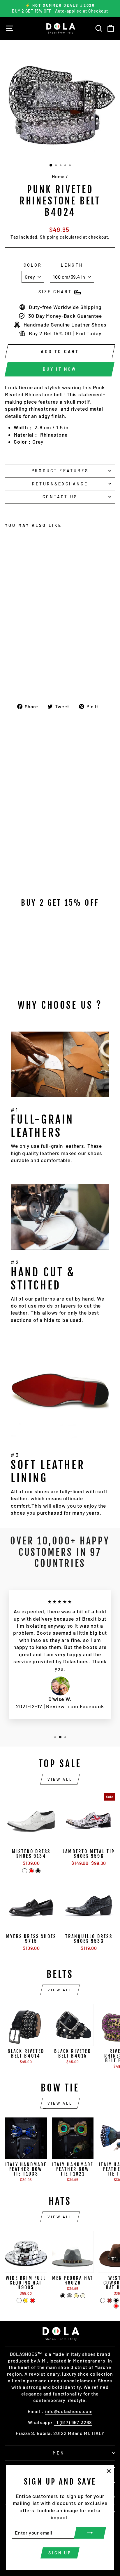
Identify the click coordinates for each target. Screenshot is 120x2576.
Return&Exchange (60, 484)
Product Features (60, 471)
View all (60, 1779)
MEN (59, 2453)
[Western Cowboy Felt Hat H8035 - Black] (116, 2300)
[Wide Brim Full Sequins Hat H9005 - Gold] (26, 2300)
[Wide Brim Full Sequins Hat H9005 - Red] (32, 2300)
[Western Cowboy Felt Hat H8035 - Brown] (109, 2300)
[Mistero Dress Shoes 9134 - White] (25, 1871)
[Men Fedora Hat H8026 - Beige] (83, 2296)
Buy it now (60, 369)
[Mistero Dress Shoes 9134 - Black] (38, 1871)
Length (72, 265)
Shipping (49, 237)
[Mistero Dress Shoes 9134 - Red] (31, 1871)
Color (33, 265)
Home (58, 176)
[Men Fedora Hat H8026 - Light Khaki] (76, 2296)
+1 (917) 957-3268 (73, 2422)
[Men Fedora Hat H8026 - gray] (69, 2296)
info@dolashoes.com (69, 2411)
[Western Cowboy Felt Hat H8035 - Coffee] (103, 2300)
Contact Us (60, 497)
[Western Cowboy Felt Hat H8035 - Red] (116, 2306)
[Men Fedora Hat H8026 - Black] (63, 2296)
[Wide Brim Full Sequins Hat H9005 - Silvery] (19, 2300)
